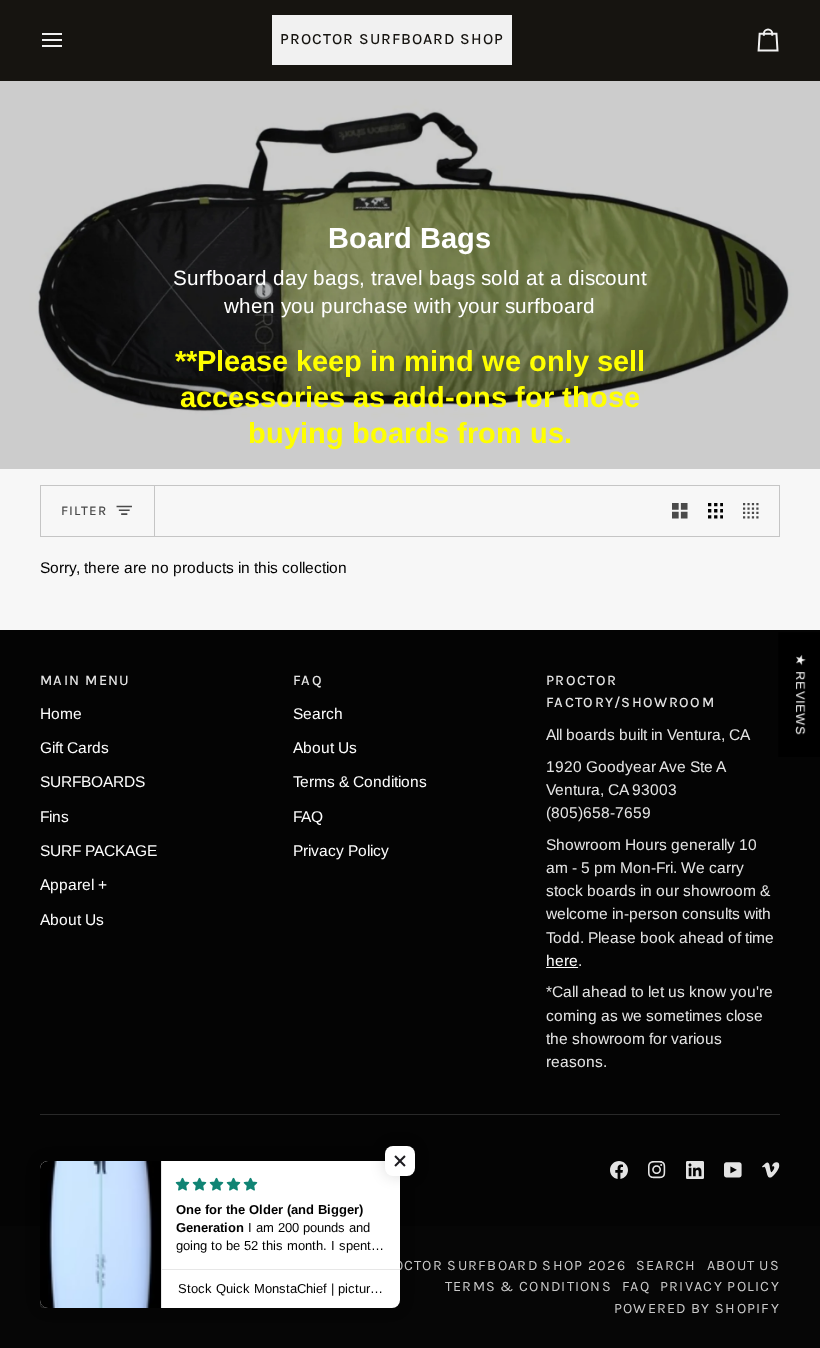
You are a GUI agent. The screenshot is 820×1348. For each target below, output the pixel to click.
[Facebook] (619, 1170)
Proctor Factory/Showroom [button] (630, 691)
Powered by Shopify (697, 1308)
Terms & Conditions (360, 781)
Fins (54, 816)
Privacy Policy (341, 850)
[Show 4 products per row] (756, 510)
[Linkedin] (695, 1170)
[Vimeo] (771, 1170)
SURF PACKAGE (98, 850)
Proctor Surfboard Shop (478, 1265)
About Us (72, 919)
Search (318, 713)
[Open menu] (70, 40)
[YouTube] (733, 1170)
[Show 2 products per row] (680, 510)
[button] (400, 1161)
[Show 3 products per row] (716, 510)
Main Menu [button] (85, 680)
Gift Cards (74, 747)
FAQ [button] (308, 680)
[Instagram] (657, 1170)
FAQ (308, 816)
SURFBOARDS (92, 781)
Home (61, 713)
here (562, 960)
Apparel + (73, 884)
